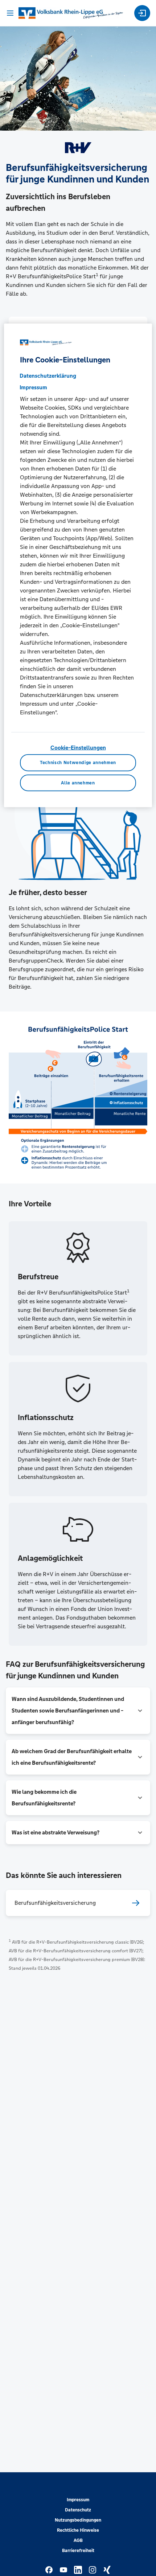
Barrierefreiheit (78, 2551)
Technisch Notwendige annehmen (78, 763)
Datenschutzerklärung (48, 376)
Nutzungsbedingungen (78, 2520)
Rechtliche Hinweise (78, 2530)
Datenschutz (78, 2510)
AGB (78, 2540)
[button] (78, 1711)
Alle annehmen (78, 783)
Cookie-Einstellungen (78, 748)
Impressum (78, 2500)
